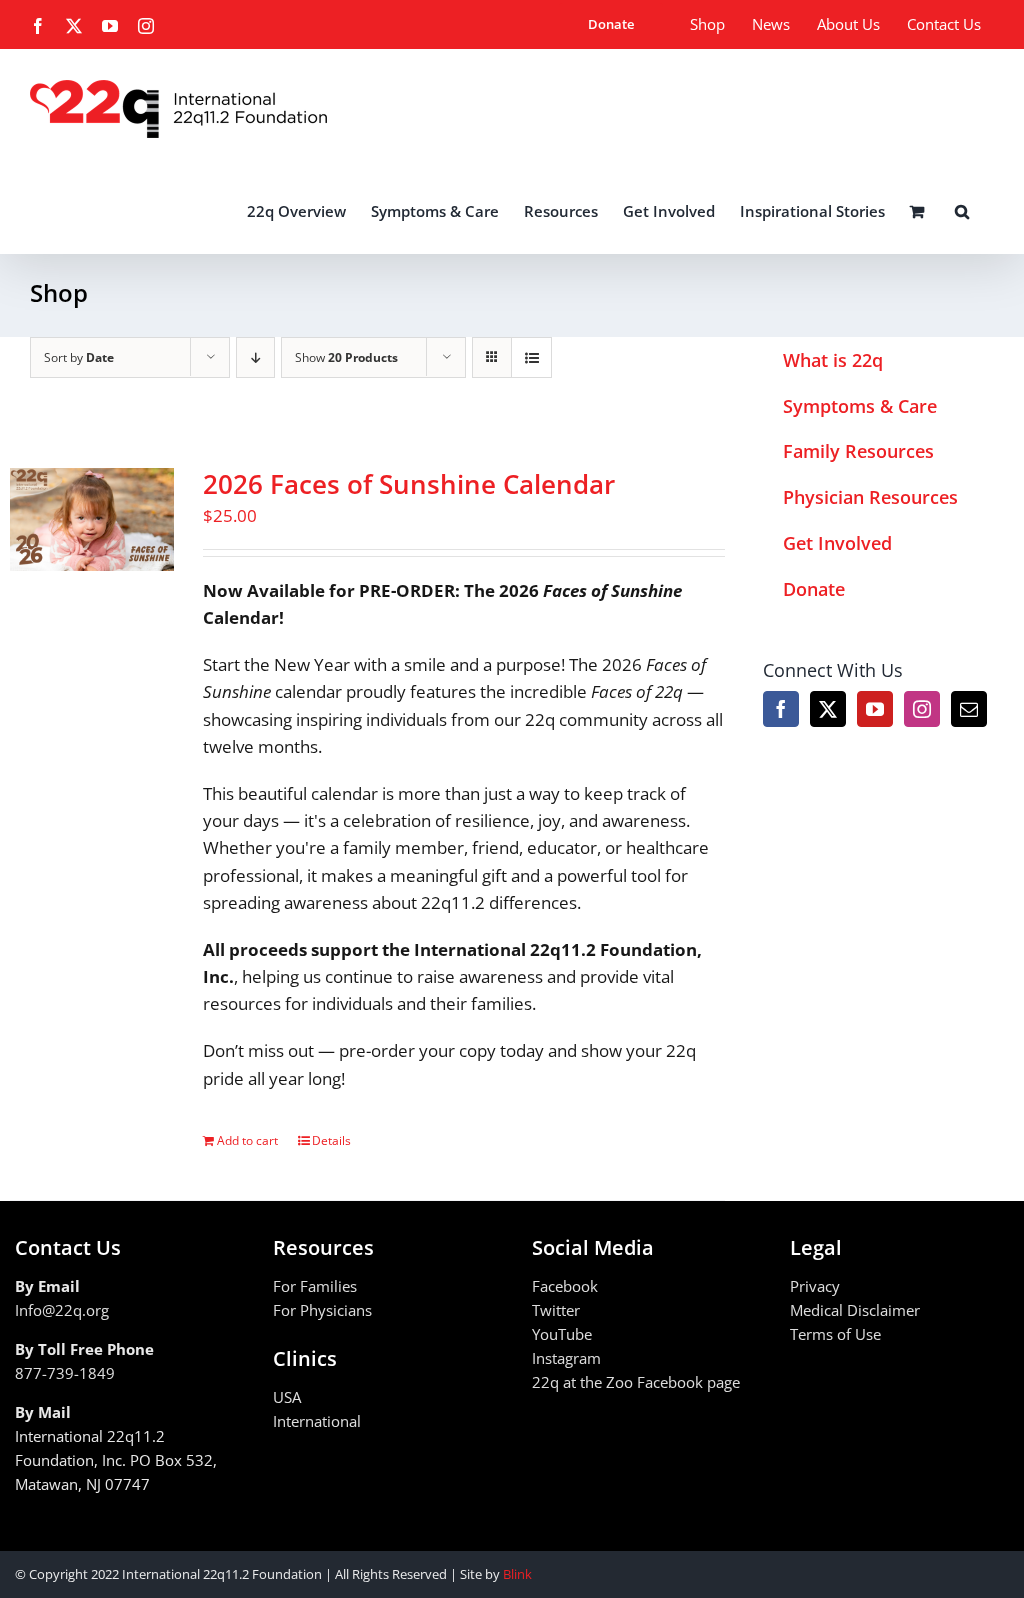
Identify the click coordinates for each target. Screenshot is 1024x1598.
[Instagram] (922, 709)
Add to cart (247, 1140)
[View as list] (531, 357)
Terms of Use (835, 1334)
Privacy (815, 1286)
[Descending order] (255, 357)
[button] (962, 211)
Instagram (566, 1358)
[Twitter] (828, 709)
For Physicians (322, 1310)
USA (287, 1397)
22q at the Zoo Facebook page (636, 1382)
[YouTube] (875, 709)
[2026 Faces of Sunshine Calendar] (92, 519)
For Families (315, 1286)
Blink (517, 1574)
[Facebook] (781, 709)
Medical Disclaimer (855, 1310)
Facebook (565, 1286)
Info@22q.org (62, 1310)
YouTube (562, 1334)
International (317, 1421)
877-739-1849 (65, 1373)
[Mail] (969, 709)
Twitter (556, 1310)
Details (331, 1140)
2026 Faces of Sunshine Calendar (409, 484)
